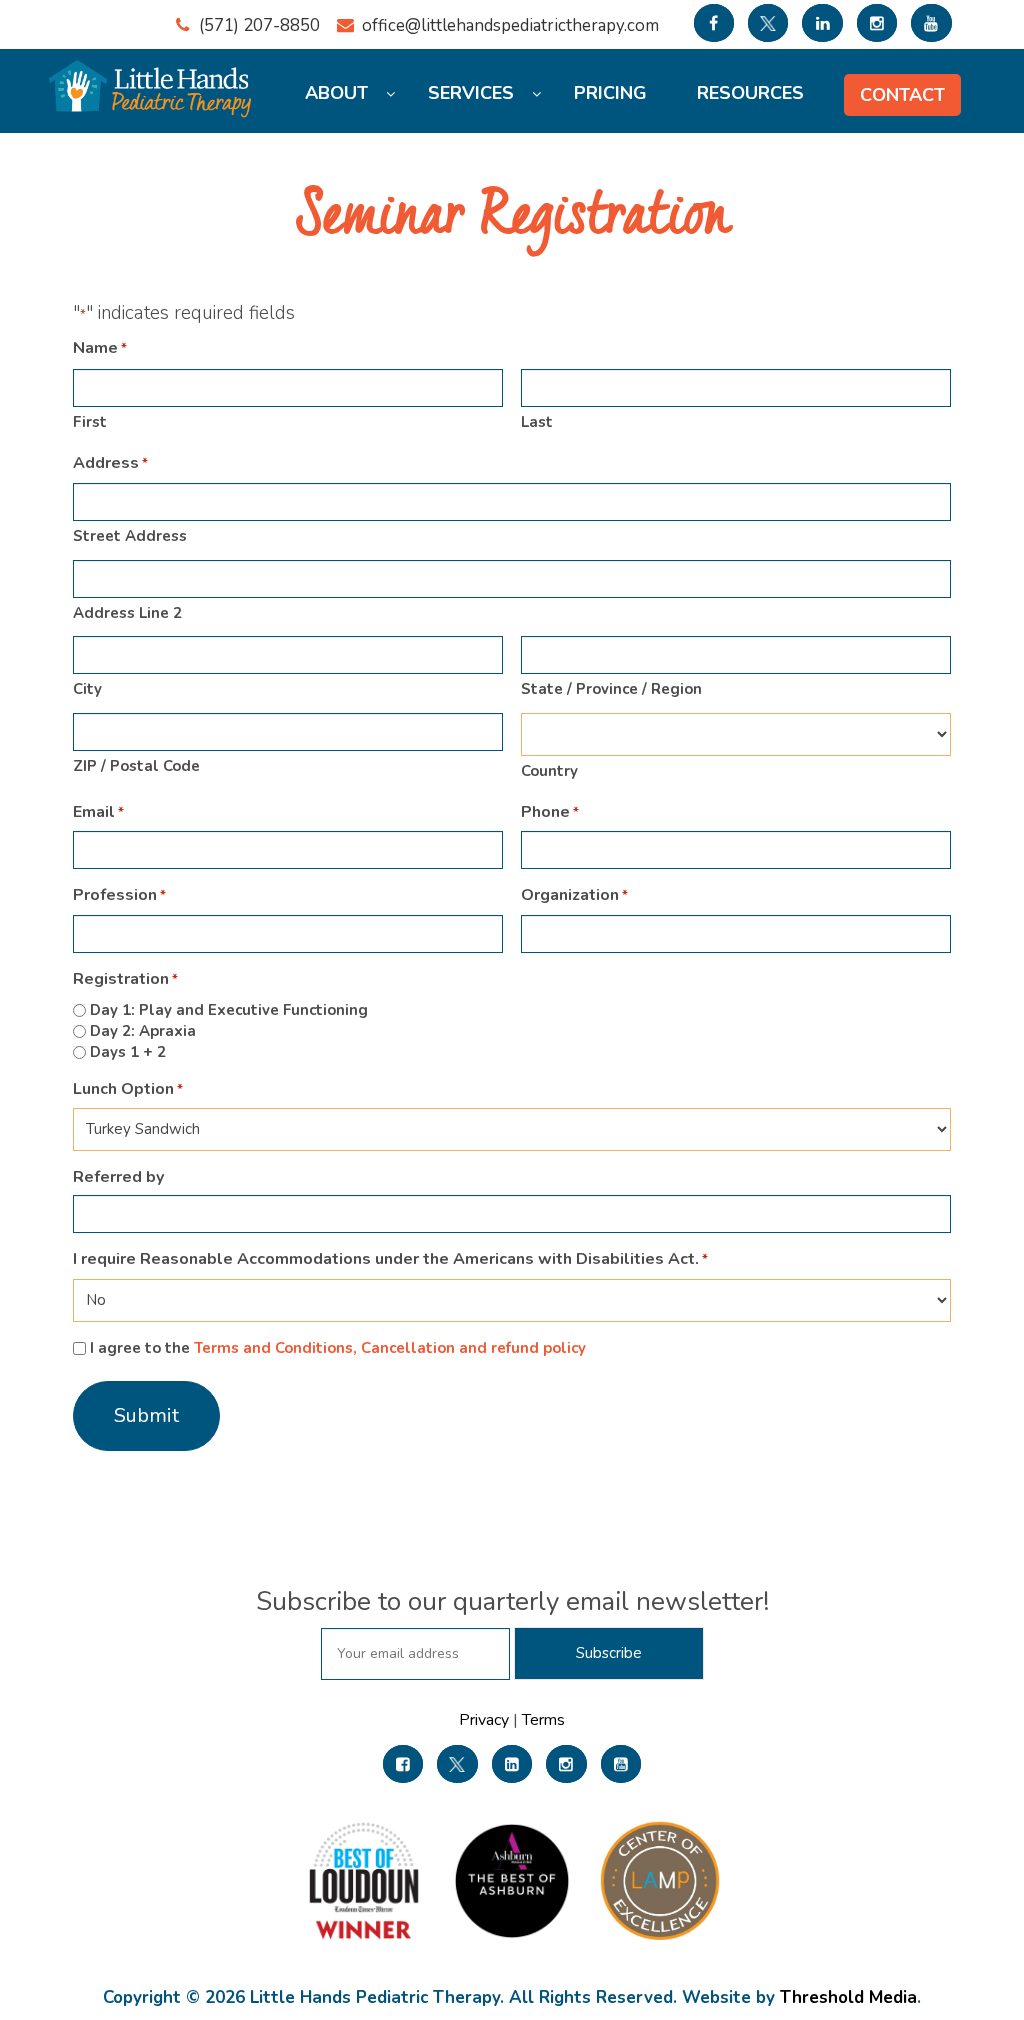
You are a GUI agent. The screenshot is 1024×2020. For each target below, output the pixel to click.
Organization (574, 895)
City (87, 689)
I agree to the (338, 1348)
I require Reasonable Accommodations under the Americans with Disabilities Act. (390, 1259)
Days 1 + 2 (128, 1052)
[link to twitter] (768, 23)
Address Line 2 (127, 613)
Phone (550, 812)
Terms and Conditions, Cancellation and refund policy (390, 1348)
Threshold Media (848, 1997)
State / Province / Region (611, 689)
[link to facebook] (714, 23)
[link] (403, 1764)
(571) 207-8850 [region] (259, 25)
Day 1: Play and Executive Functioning (229, 1010)
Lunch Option (128, 1089)
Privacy (486, 1720)
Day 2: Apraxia (143, 1031)
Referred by (118, 1177)
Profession (119, 895)
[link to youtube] (931, 23)
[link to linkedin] (822, 23)
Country (549, 771)
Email (98, 812)
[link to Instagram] (877, 23)
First (90, 422)
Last (537, 422)
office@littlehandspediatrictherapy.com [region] (510, 25)
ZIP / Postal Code (136, 766)
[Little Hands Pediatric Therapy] (153, 79)
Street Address (130, 536)
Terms (541, 1720)
